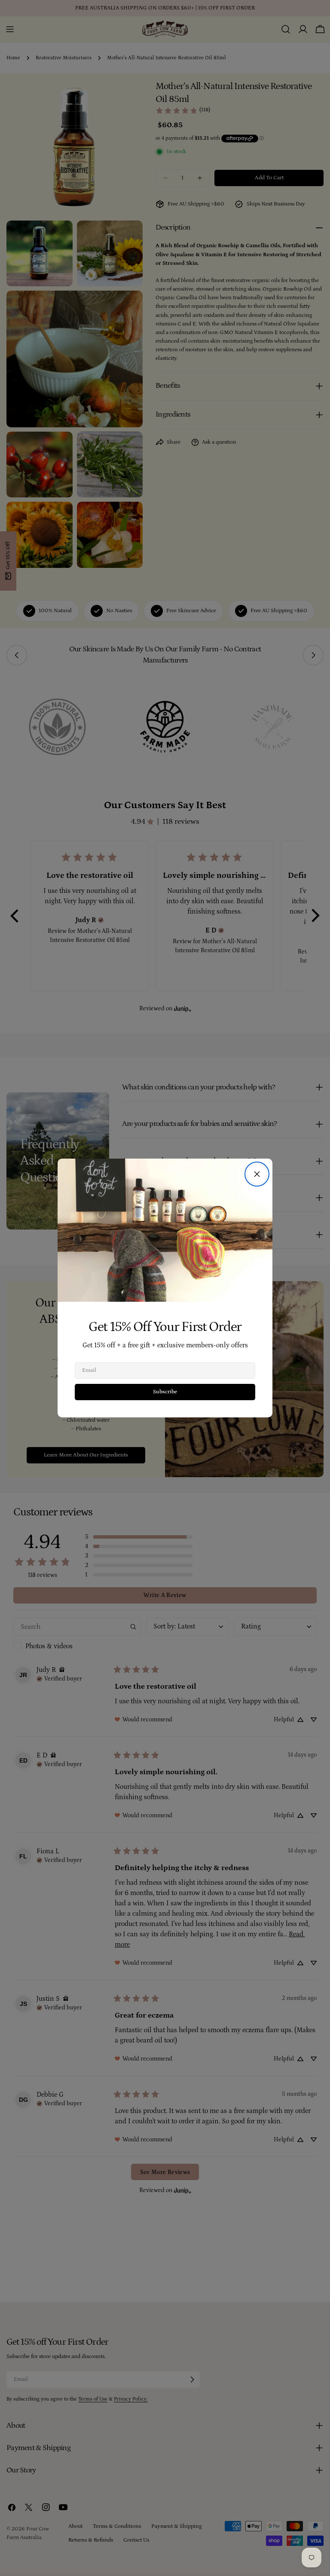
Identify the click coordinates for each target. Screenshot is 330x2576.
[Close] (257, 1174)
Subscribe (165, 1392)
